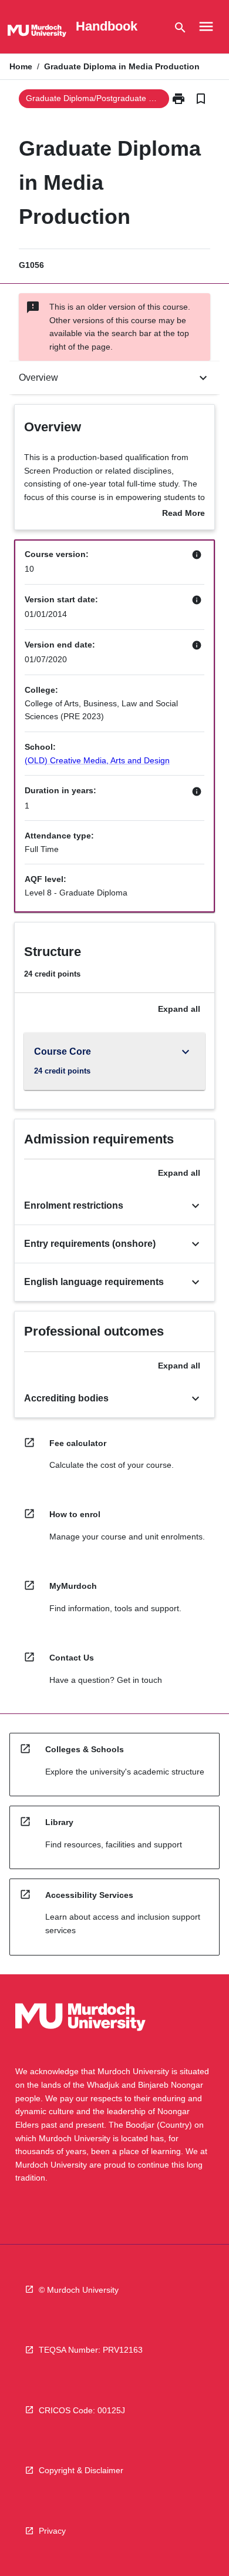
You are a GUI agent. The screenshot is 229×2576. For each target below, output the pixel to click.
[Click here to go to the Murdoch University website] (37, 33)
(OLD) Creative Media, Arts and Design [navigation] (97, 760)
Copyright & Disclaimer (81, 2470)
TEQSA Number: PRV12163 (91, 2350)
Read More (183, 514)
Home (21, 66)
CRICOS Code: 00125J (82, 2410)
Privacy (52, 2531)
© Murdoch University (79, 2290)
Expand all (179, 1009)
